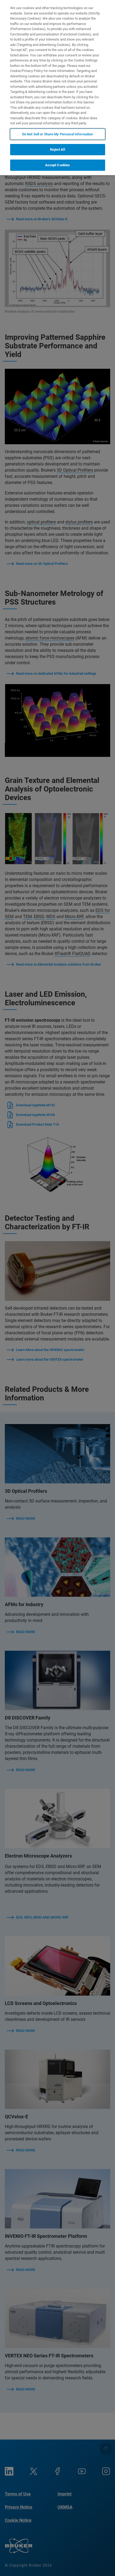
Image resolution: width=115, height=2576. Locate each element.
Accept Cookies (58, 165)
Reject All (57, 149)
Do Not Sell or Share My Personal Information (58, 134)
